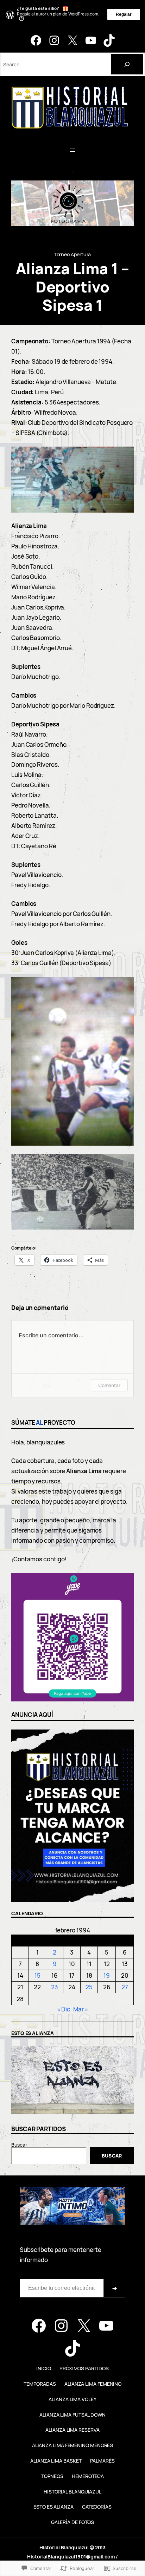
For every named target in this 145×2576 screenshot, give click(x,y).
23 (55, 1987)
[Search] (127, 64)
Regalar (124, 14)
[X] (72, 40)
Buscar (19, 2145)
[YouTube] (91, 40)
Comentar (109, 1385)
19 (107, 1975)
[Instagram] (54, 40)
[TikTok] (109, 40)
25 (89, 1987)
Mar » (81, 2009)
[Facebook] (36, 40)
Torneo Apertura (73, 254)
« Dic (64, 2009)
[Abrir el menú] (72, 150)
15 (37, 1975)
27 (125, 1987)
